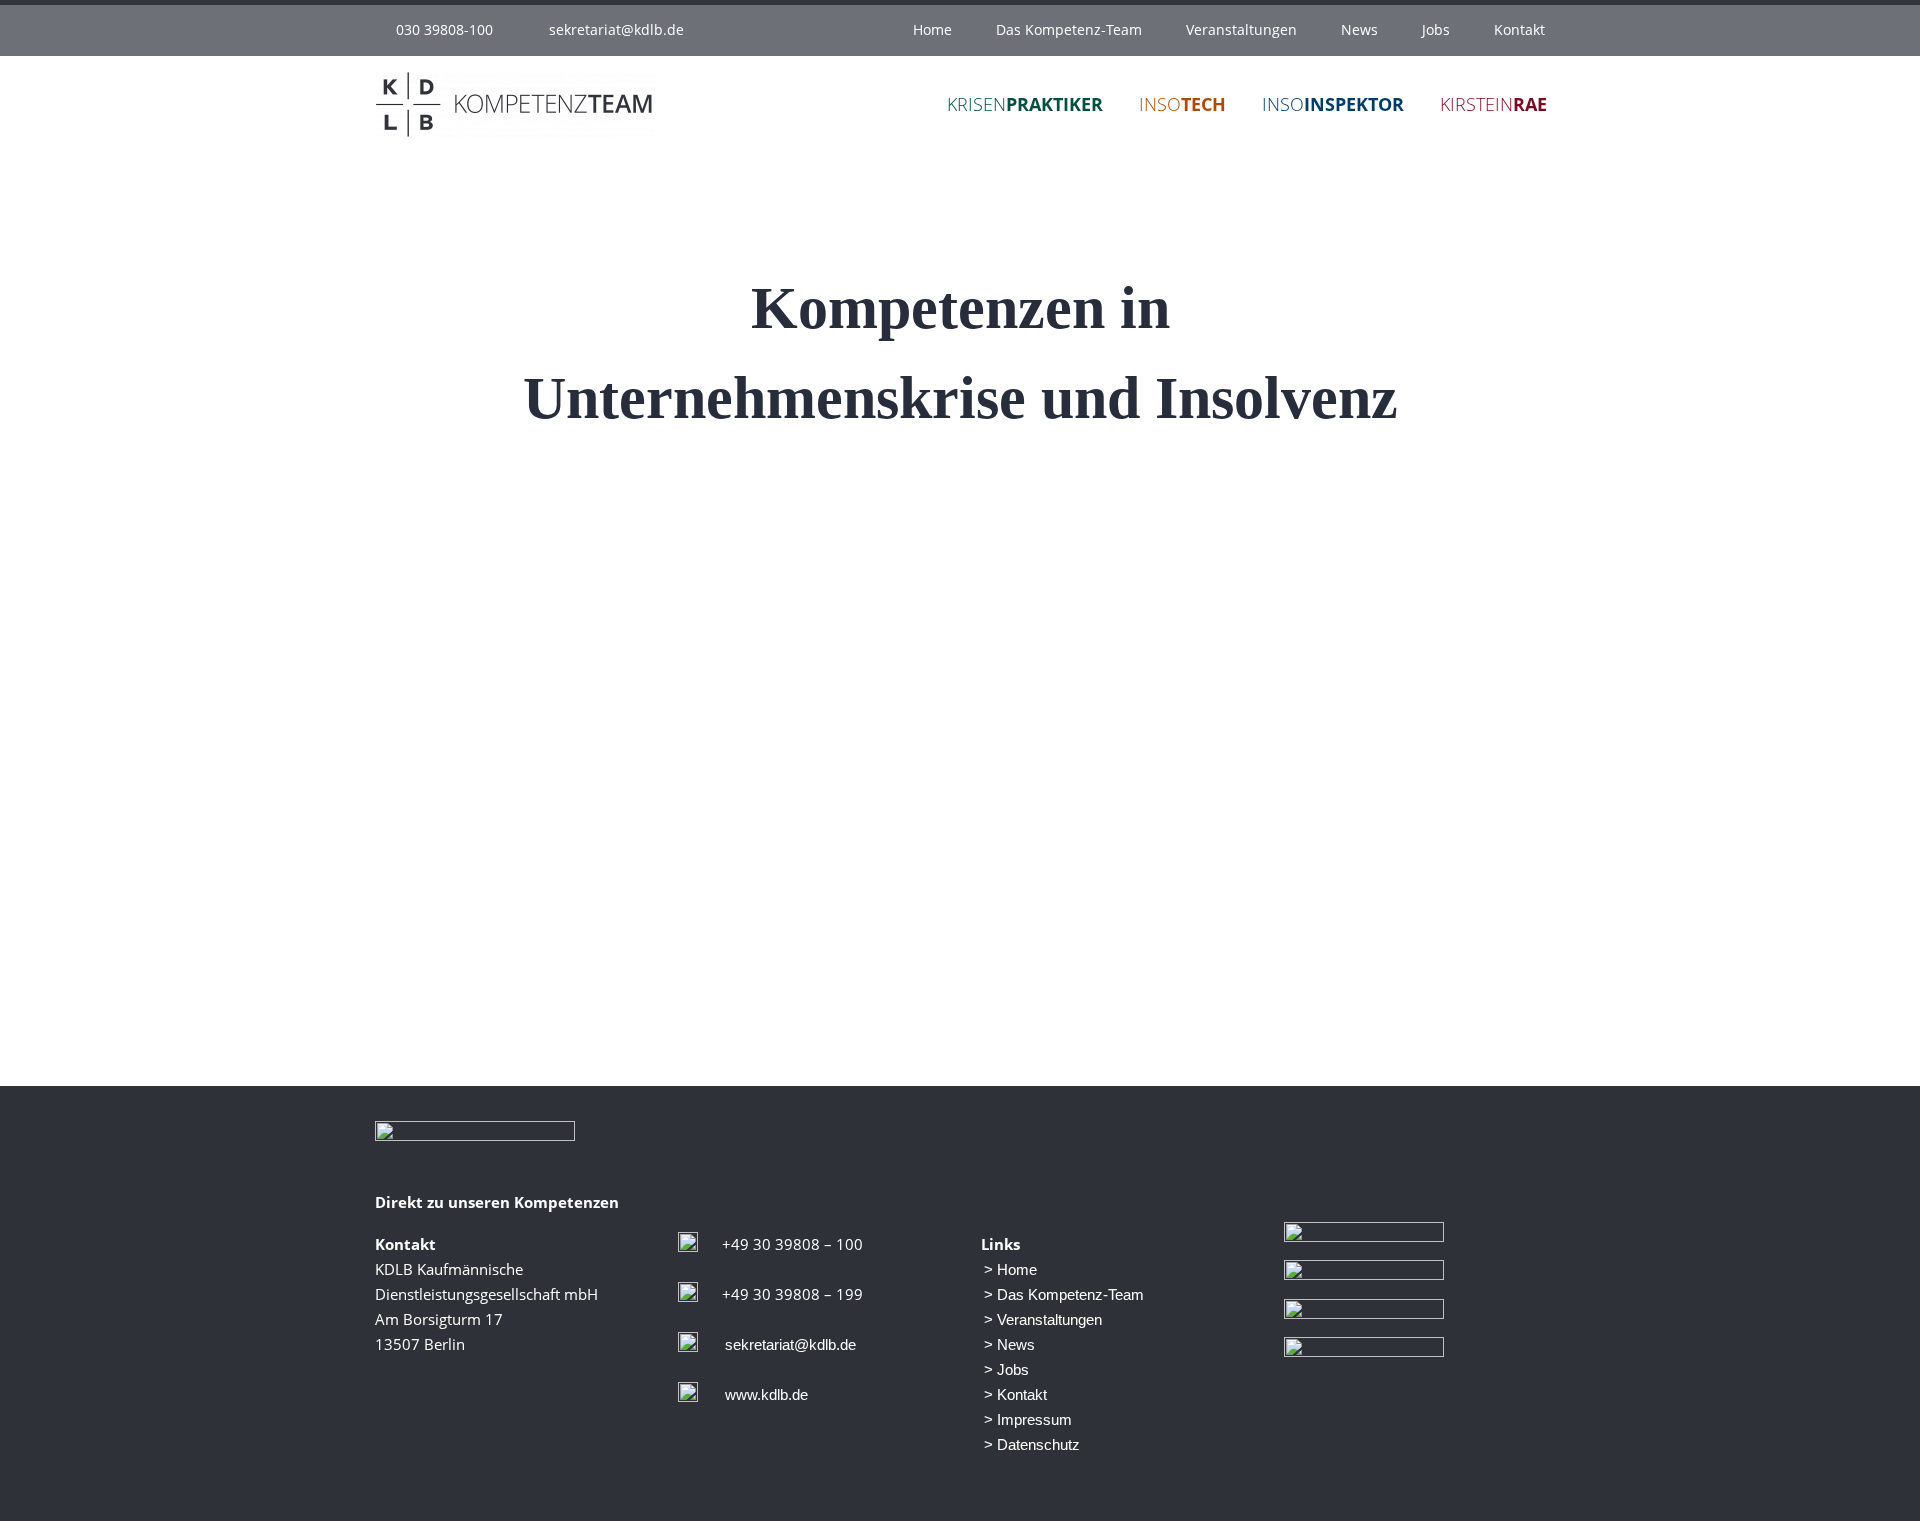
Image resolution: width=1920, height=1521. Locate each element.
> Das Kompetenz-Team (1064, 1294)
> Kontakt (1015, 1394)
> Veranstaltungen (1043, 1319)
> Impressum (1028, 1419)
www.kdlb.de (766, 1394)
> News (1009, 1344)
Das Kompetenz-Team (1069, 29)
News (1359, 29)
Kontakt (1519, 29)
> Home (1010, 1269)
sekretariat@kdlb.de (616, 29)
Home (932, 29)
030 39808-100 (444, 29)
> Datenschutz (1032, 1444)
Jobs (1436, 29)
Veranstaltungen (1241, 29)
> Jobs (1006, 1369)
